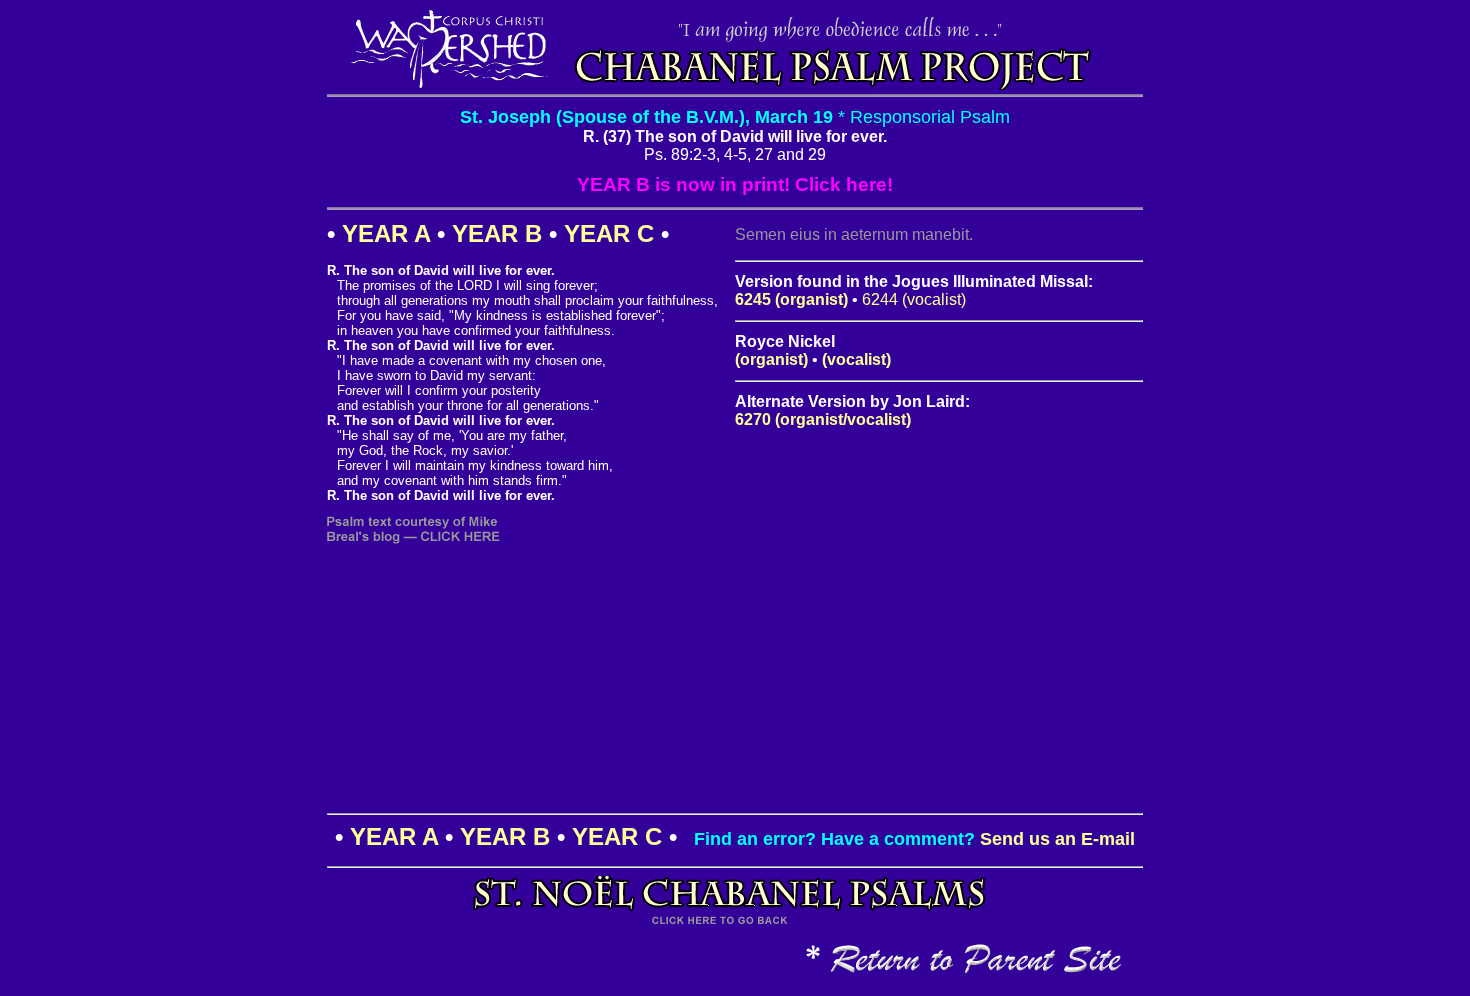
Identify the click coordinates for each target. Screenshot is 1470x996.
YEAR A (386, 233)
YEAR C (609, 233)
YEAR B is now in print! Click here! (735, 184)
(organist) (771, 359)
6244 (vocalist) (914, 299)
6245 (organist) (791, 299)
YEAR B (497, 233)
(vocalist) (856, 359)
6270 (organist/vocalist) (823, 419)
